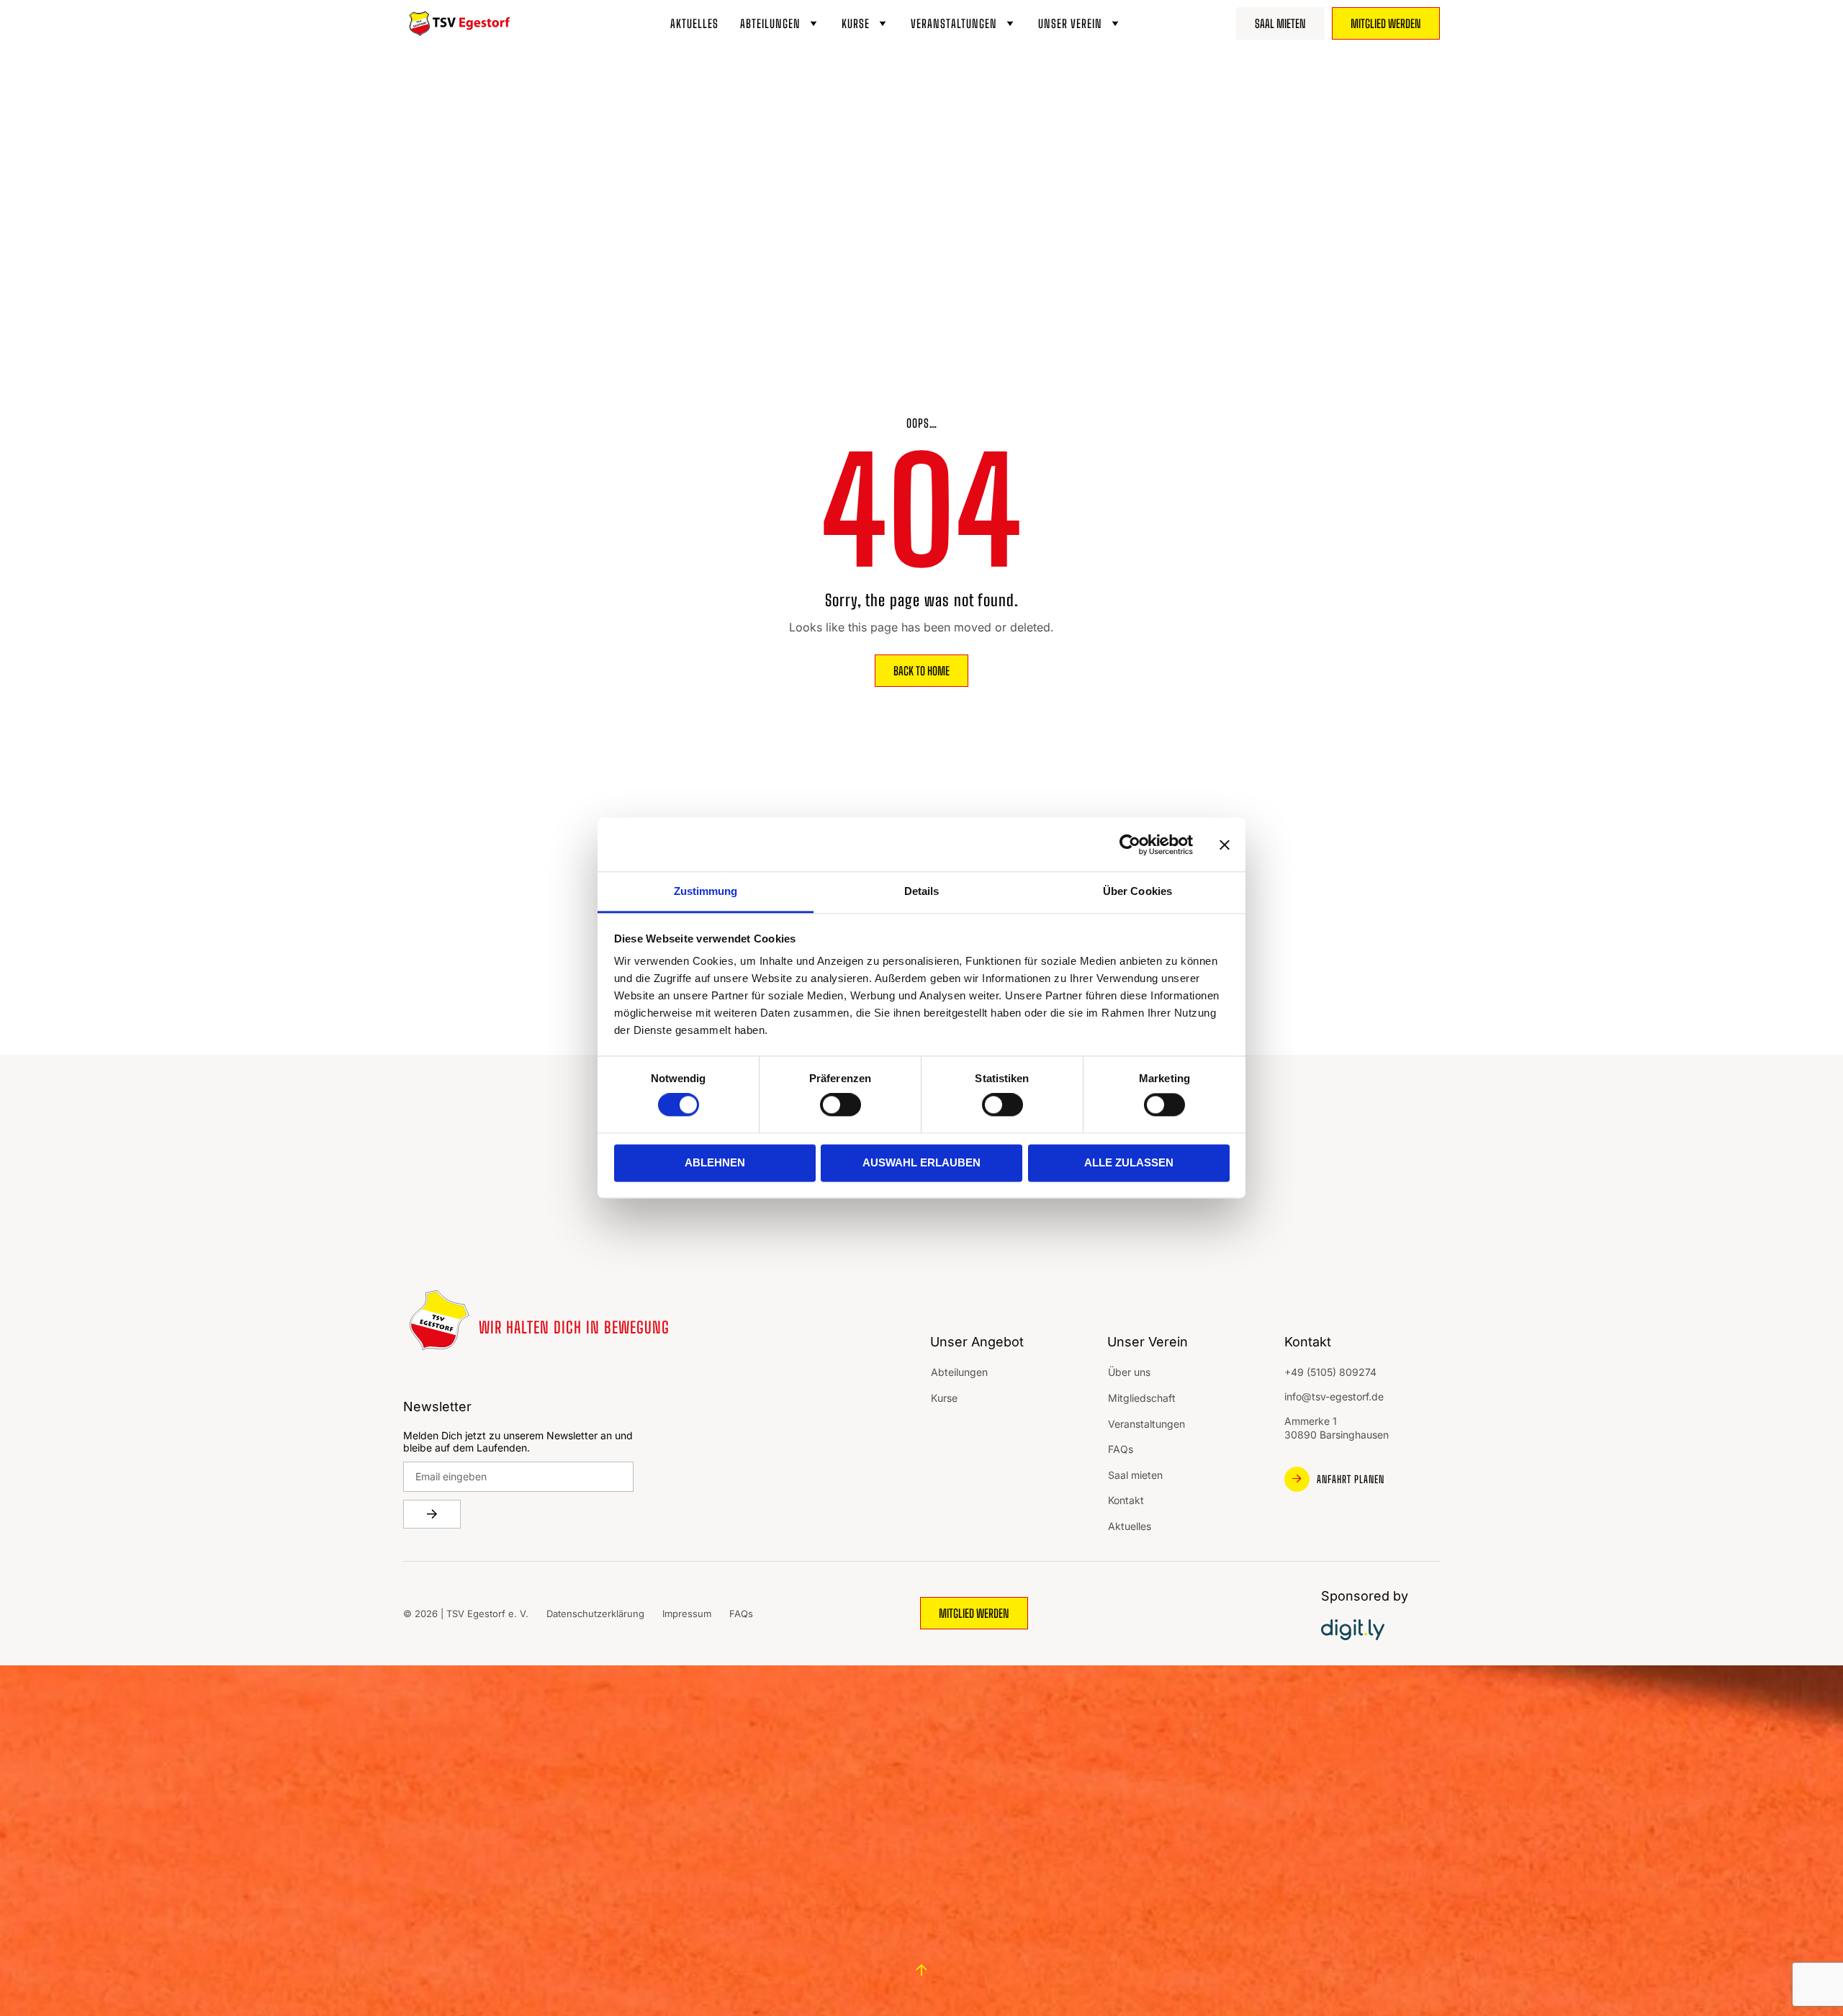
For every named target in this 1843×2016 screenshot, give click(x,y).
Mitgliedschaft (1142, 1398)
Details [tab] (922, 891)
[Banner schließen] (1225, 845)
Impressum (687, 1614)
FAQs (1121, 1449)
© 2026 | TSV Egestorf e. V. (466, 1614)
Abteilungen (770, 23)
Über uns (1129, 1372)
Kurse (856, 23)
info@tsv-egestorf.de (1334, 1396)
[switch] (841, 1105)
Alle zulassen (1129, 1162)
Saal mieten (1135, 1475)
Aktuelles (694, 23)
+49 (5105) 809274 (1330, 1372)
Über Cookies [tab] (1137, 891)
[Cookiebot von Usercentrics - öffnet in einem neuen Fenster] (1130, 845)
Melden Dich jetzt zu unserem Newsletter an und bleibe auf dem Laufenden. (518, 1442)
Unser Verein (1070, 23)
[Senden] (432, 1514)
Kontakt (1126, 1500)
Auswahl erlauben (921, 1162)
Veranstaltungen (954, 23)
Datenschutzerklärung (595, 1614)
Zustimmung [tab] (706, 891)
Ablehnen (715, 1162)
